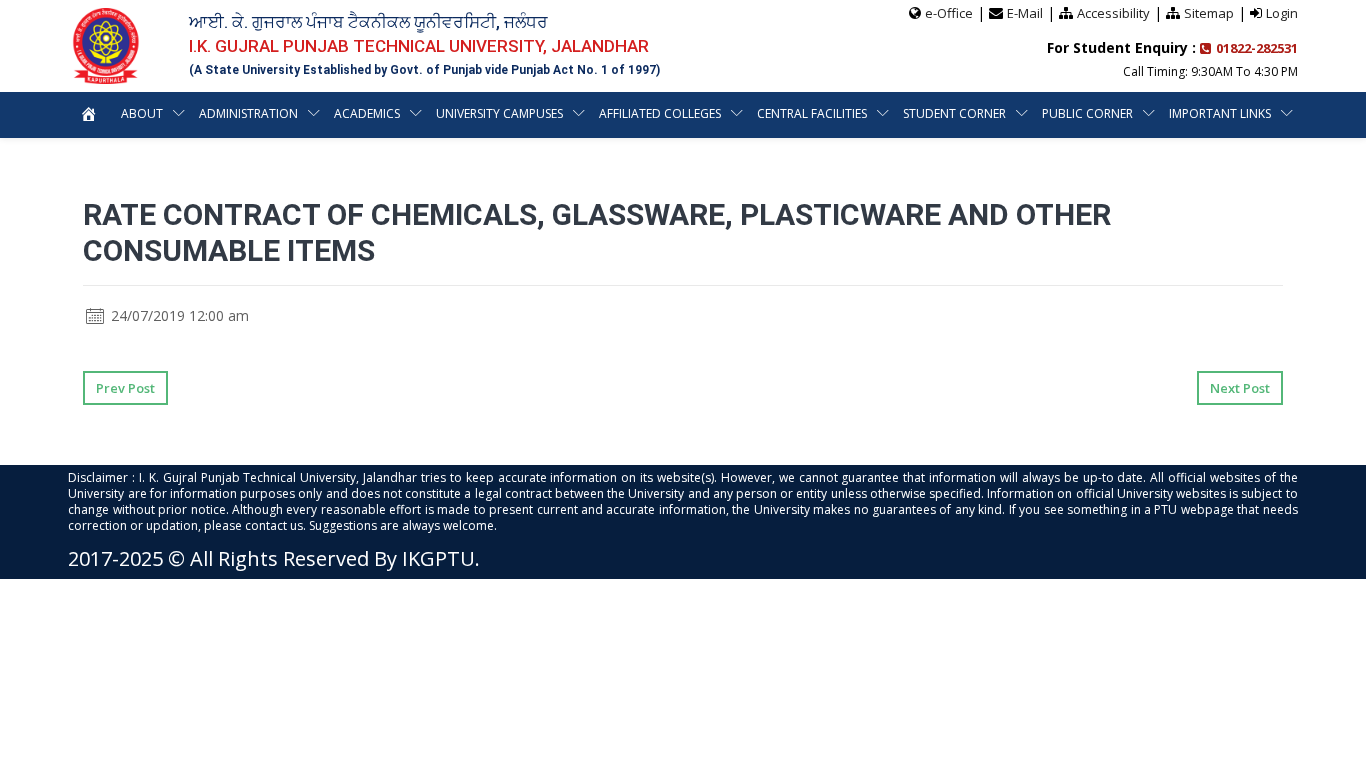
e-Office (949, 13)
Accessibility (1113, 13)
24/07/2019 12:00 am (178, 315)
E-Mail (1025, 13)
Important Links (1220, 113)
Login (1282, 13)
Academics (367, 113)
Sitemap (1209, 13)
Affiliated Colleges (660, 113)
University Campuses (499, 113)
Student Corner (954, 113)
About (142, 113)
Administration (248, 113)
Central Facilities (812, 113)
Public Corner (1087, 113)
